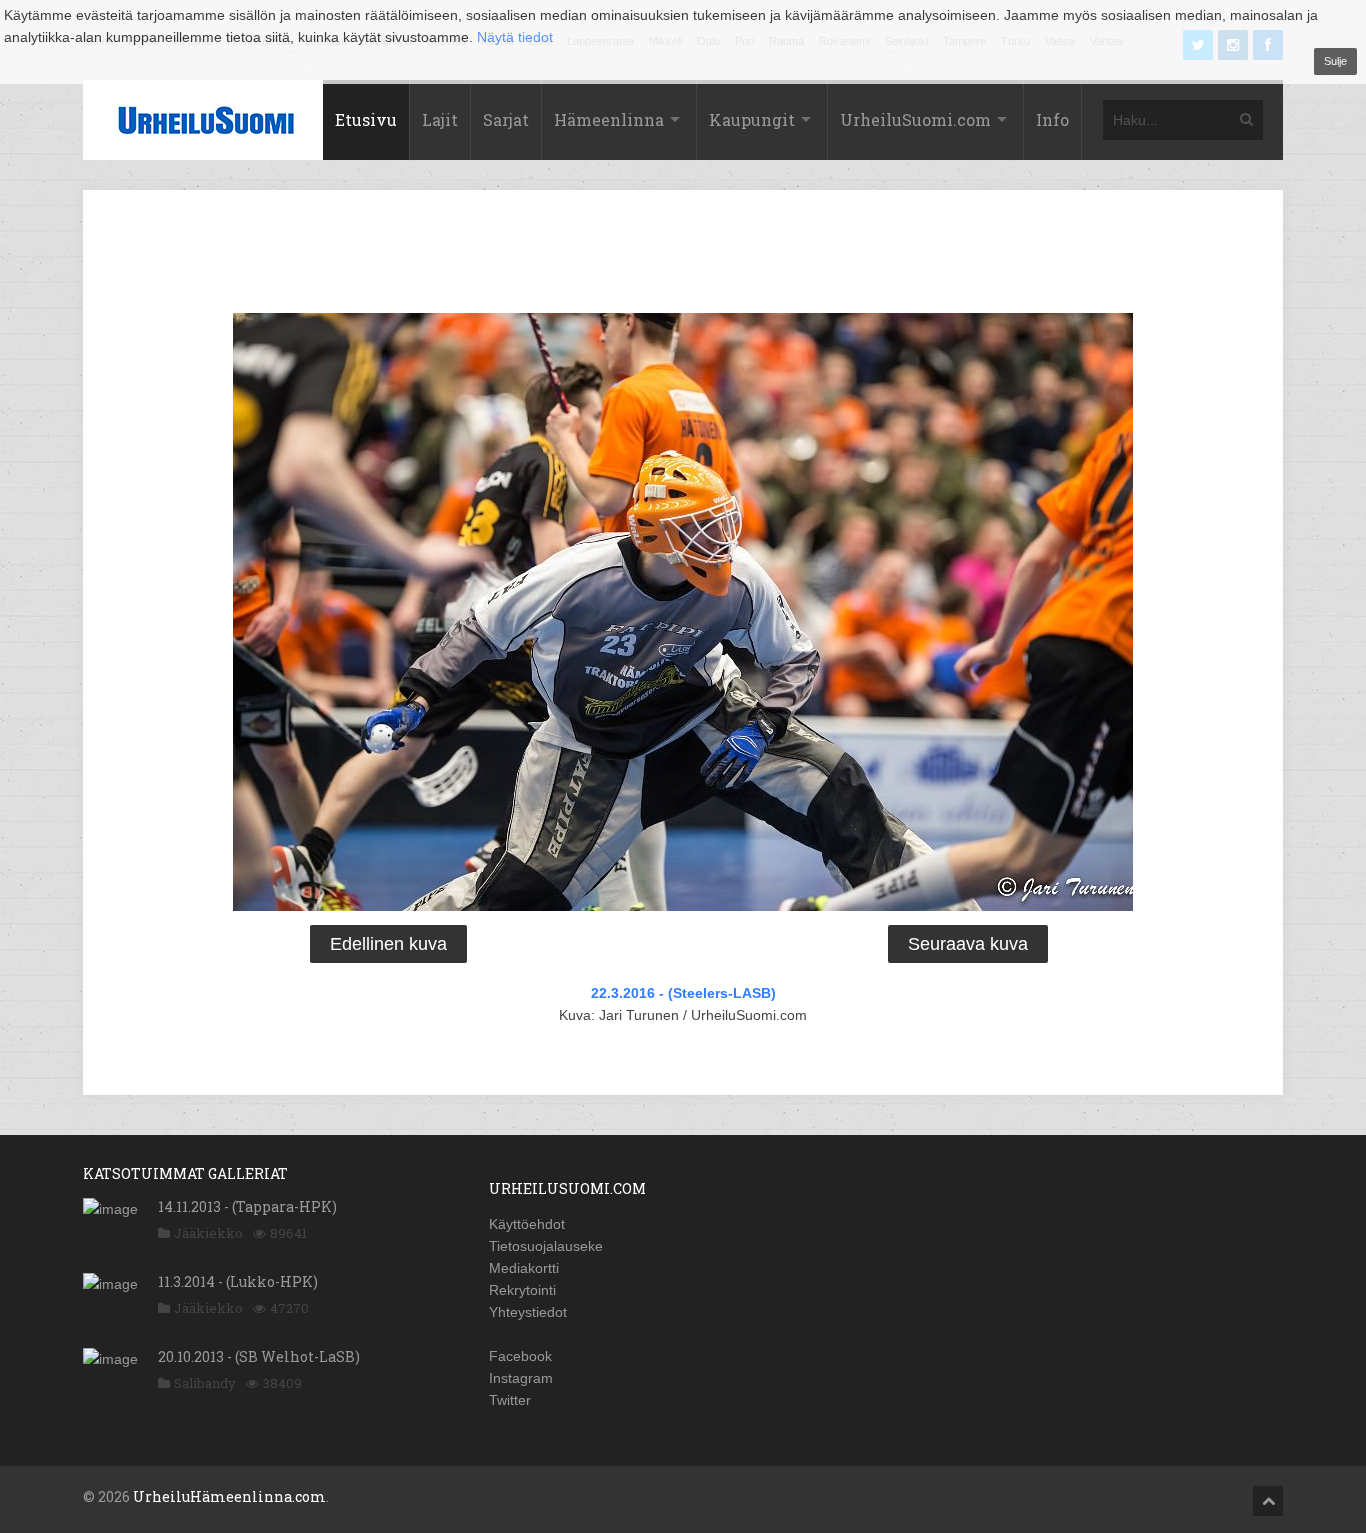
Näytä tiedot (515, 37)
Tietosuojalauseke (546, 1246)
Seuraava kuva (968, 944)
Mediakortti (524, 1268)
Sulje (1335, 61)
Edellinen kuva (388, 944)
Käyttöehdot (527, 1224)
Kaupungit (752, 119)
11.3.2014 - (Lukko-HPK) (238, 1281)
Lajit (440, 119)
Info (1052, 119)
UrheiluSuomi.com (915, 119)
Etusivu (366, 119)
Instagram (521, 1378)
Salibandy (205, 1383)
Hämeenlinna (609, 119)
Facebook (520, 1356)
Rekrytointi (522, 1290)
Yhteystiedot (528, 1312)
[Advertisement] (683, 255)
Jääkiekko (208, 1233)
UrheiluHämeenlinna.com (229, 1496)
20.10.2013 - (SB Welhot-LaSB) (259, 1356)
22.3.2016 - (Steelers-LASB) (683, 993)
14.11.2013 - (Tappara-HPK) (247, 1206)
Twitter (510, 1400)
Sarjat (506, 119)
